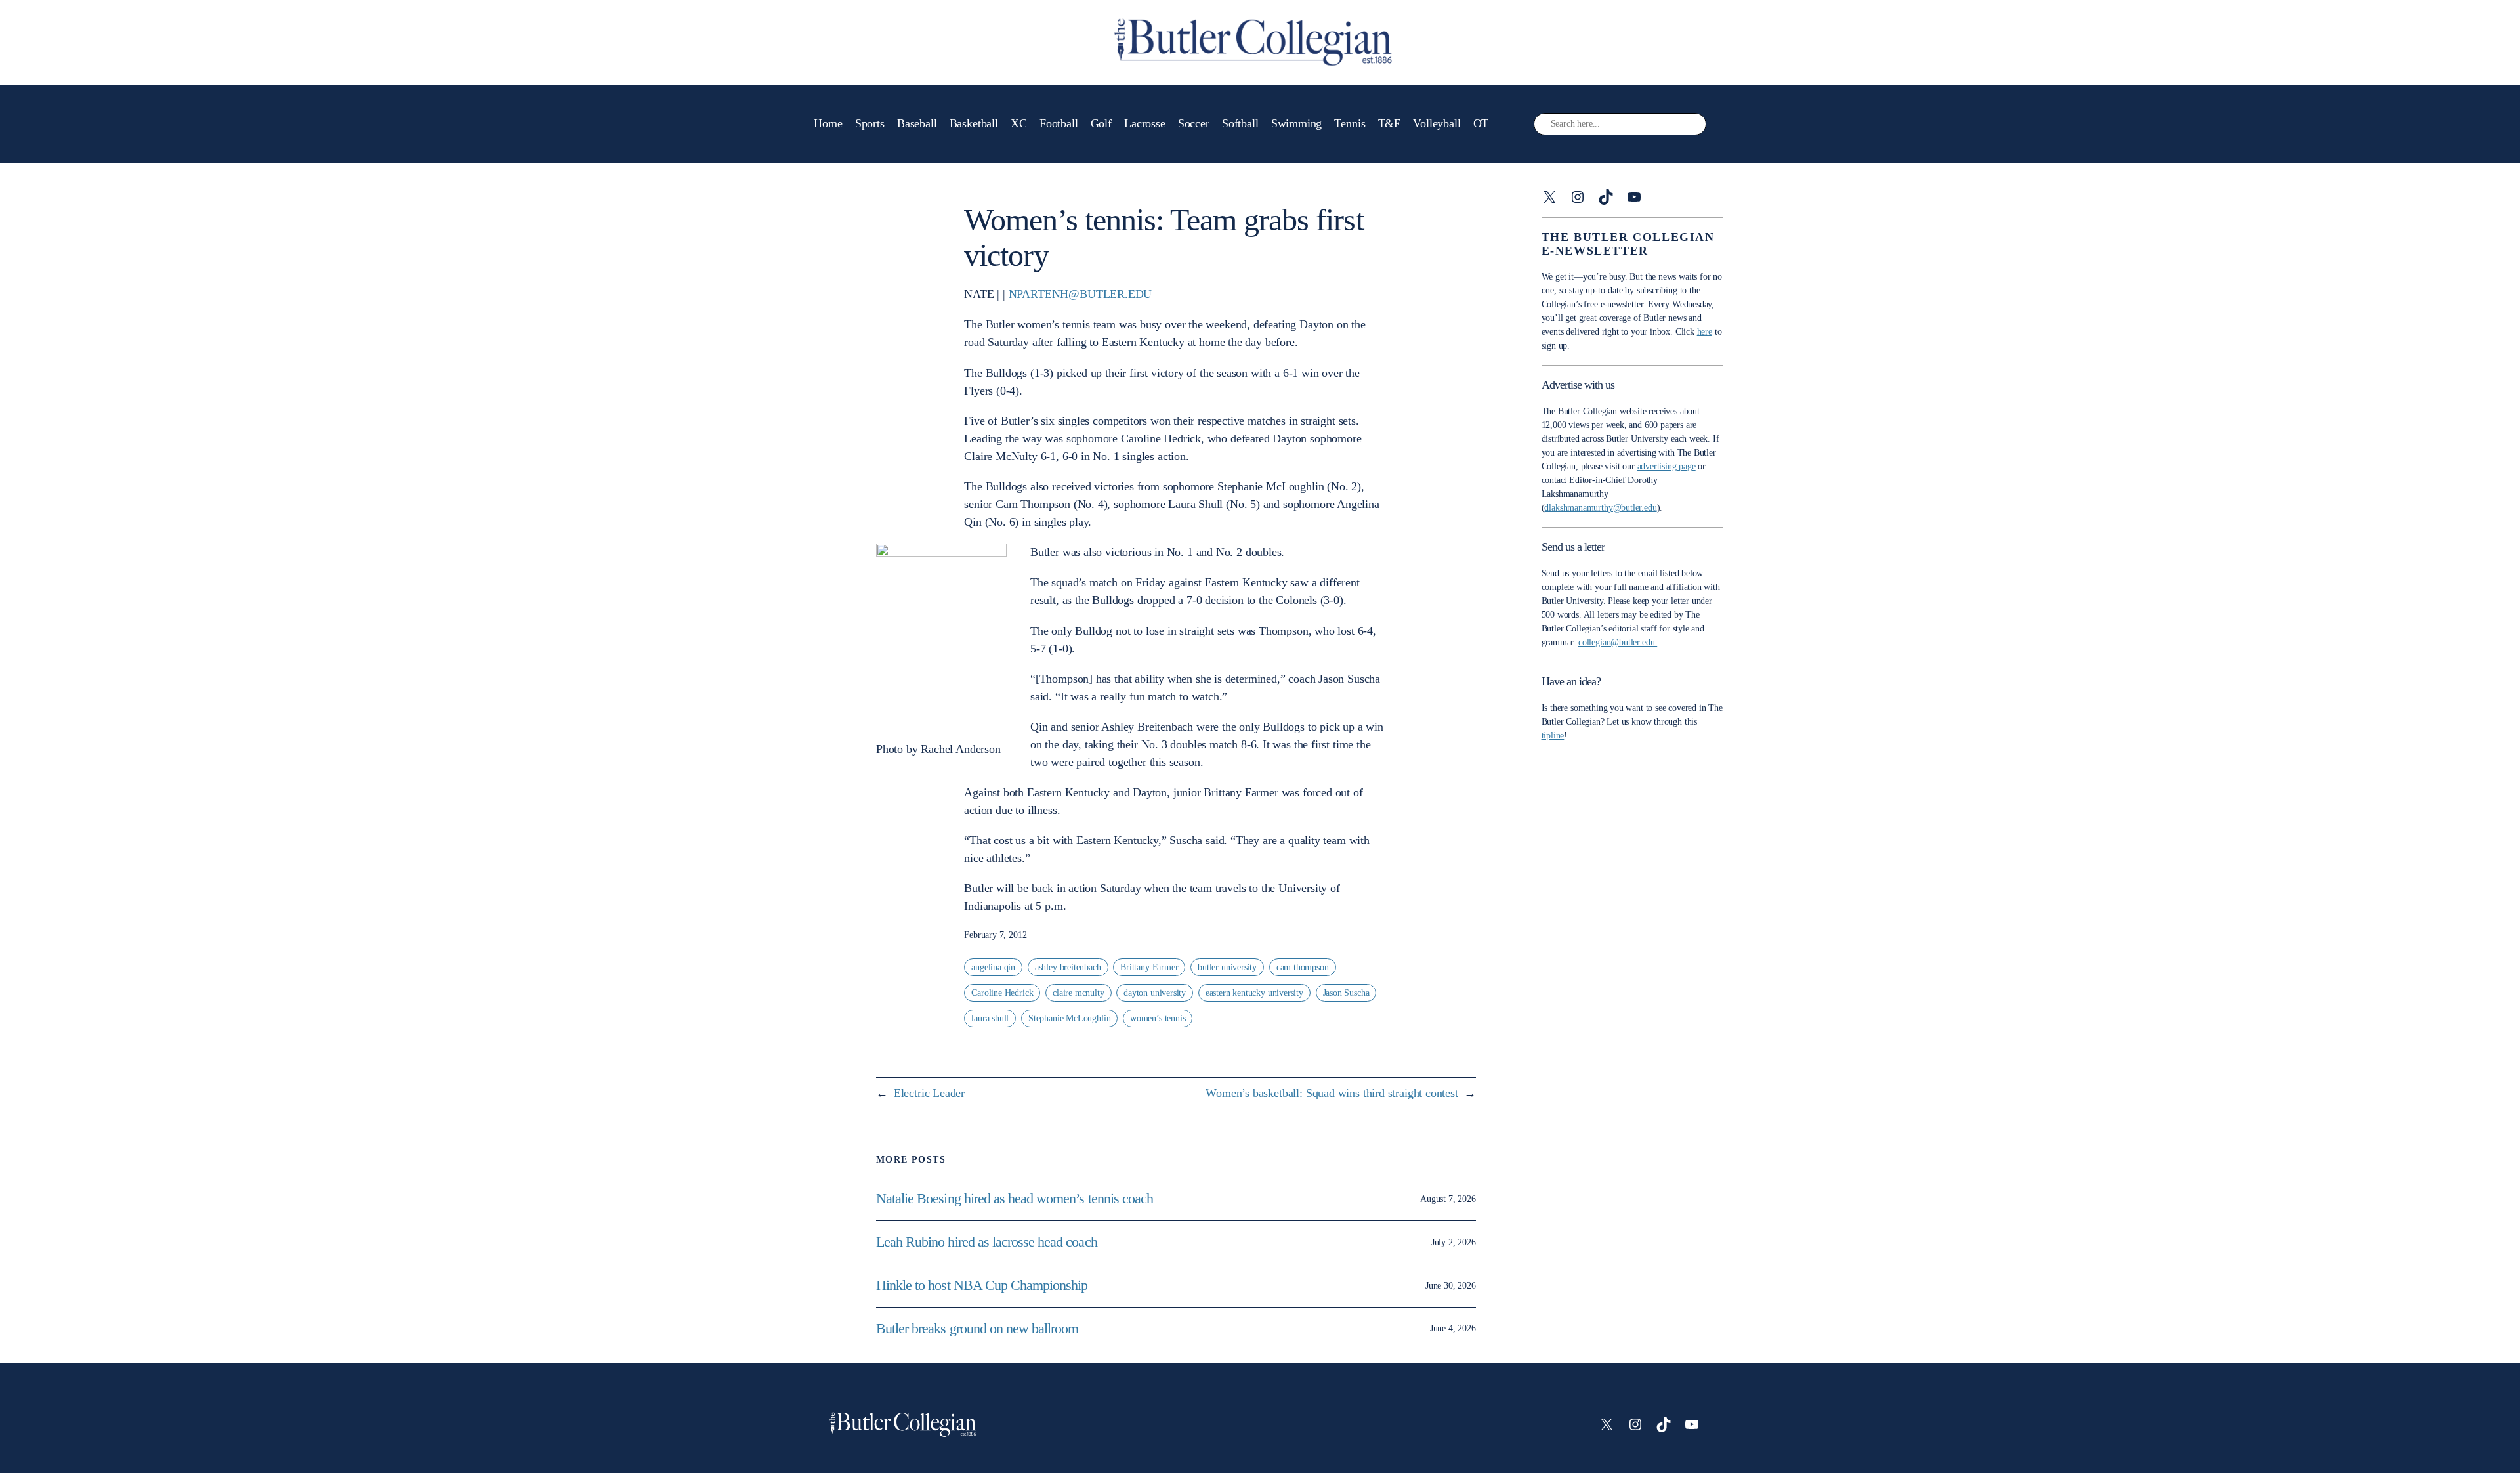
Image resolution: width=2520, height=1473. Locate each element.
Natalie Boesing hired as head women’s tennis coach (1016, 1199)
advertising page (1667, 466)
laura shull (990, 1018)
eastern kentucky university (1254, 993)
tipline (1553, 736)
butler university (1227, 967)
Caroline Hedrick (1002, 993)
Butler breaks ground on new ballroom (977, 1329)
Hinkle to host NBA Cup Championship (982, 1285)
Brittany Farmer (1149, 967)
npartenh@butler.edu (1081, 294)
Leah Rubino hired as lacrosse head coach (987, 1242)
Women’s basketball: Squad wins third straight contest (1332, 1093)
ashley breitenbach (1068, 967)
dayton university (1155, 993)
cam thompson (1303, 967)
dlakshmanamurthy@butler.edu (1600, 508)
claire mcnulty (1078, 993)
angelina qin (993, 967)
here (1705, 332)
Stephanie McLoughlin (1069, 1018)
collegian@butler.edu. (1618, 642)
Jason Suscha (1346, 993)
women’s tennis (1158, 1018)
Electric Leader (929, 1093)
